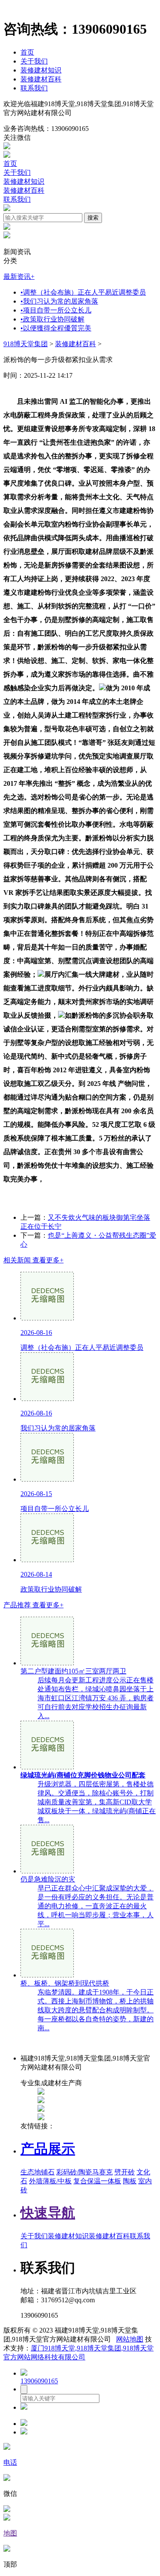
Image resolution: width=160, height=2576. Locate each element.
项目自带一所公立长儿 (56, 310)
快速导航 (48, 2213)
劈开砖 (125, 2172)
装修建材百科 (41, 79)
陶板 (130, 2181)
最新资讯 (19, 276)
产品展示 (48, 2149)
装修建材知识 (41, 70)
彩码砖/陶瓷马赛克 (84, 2172)
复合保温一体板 (97, 2181)
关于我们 (34, 61)
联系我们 (34, 88)
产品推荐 (33, 1605)
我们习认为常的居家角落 (59, 301)
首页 (27, 52)
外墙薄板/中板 (50, 2181)
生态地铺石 (38, 2172)
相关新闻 (33, 1260)
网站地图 (130, 2339)
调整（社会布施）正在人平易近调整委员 (83, 292)
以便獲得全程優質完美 (56, 328)
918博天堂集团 (26, 344)
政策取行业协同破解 (52, 319)
